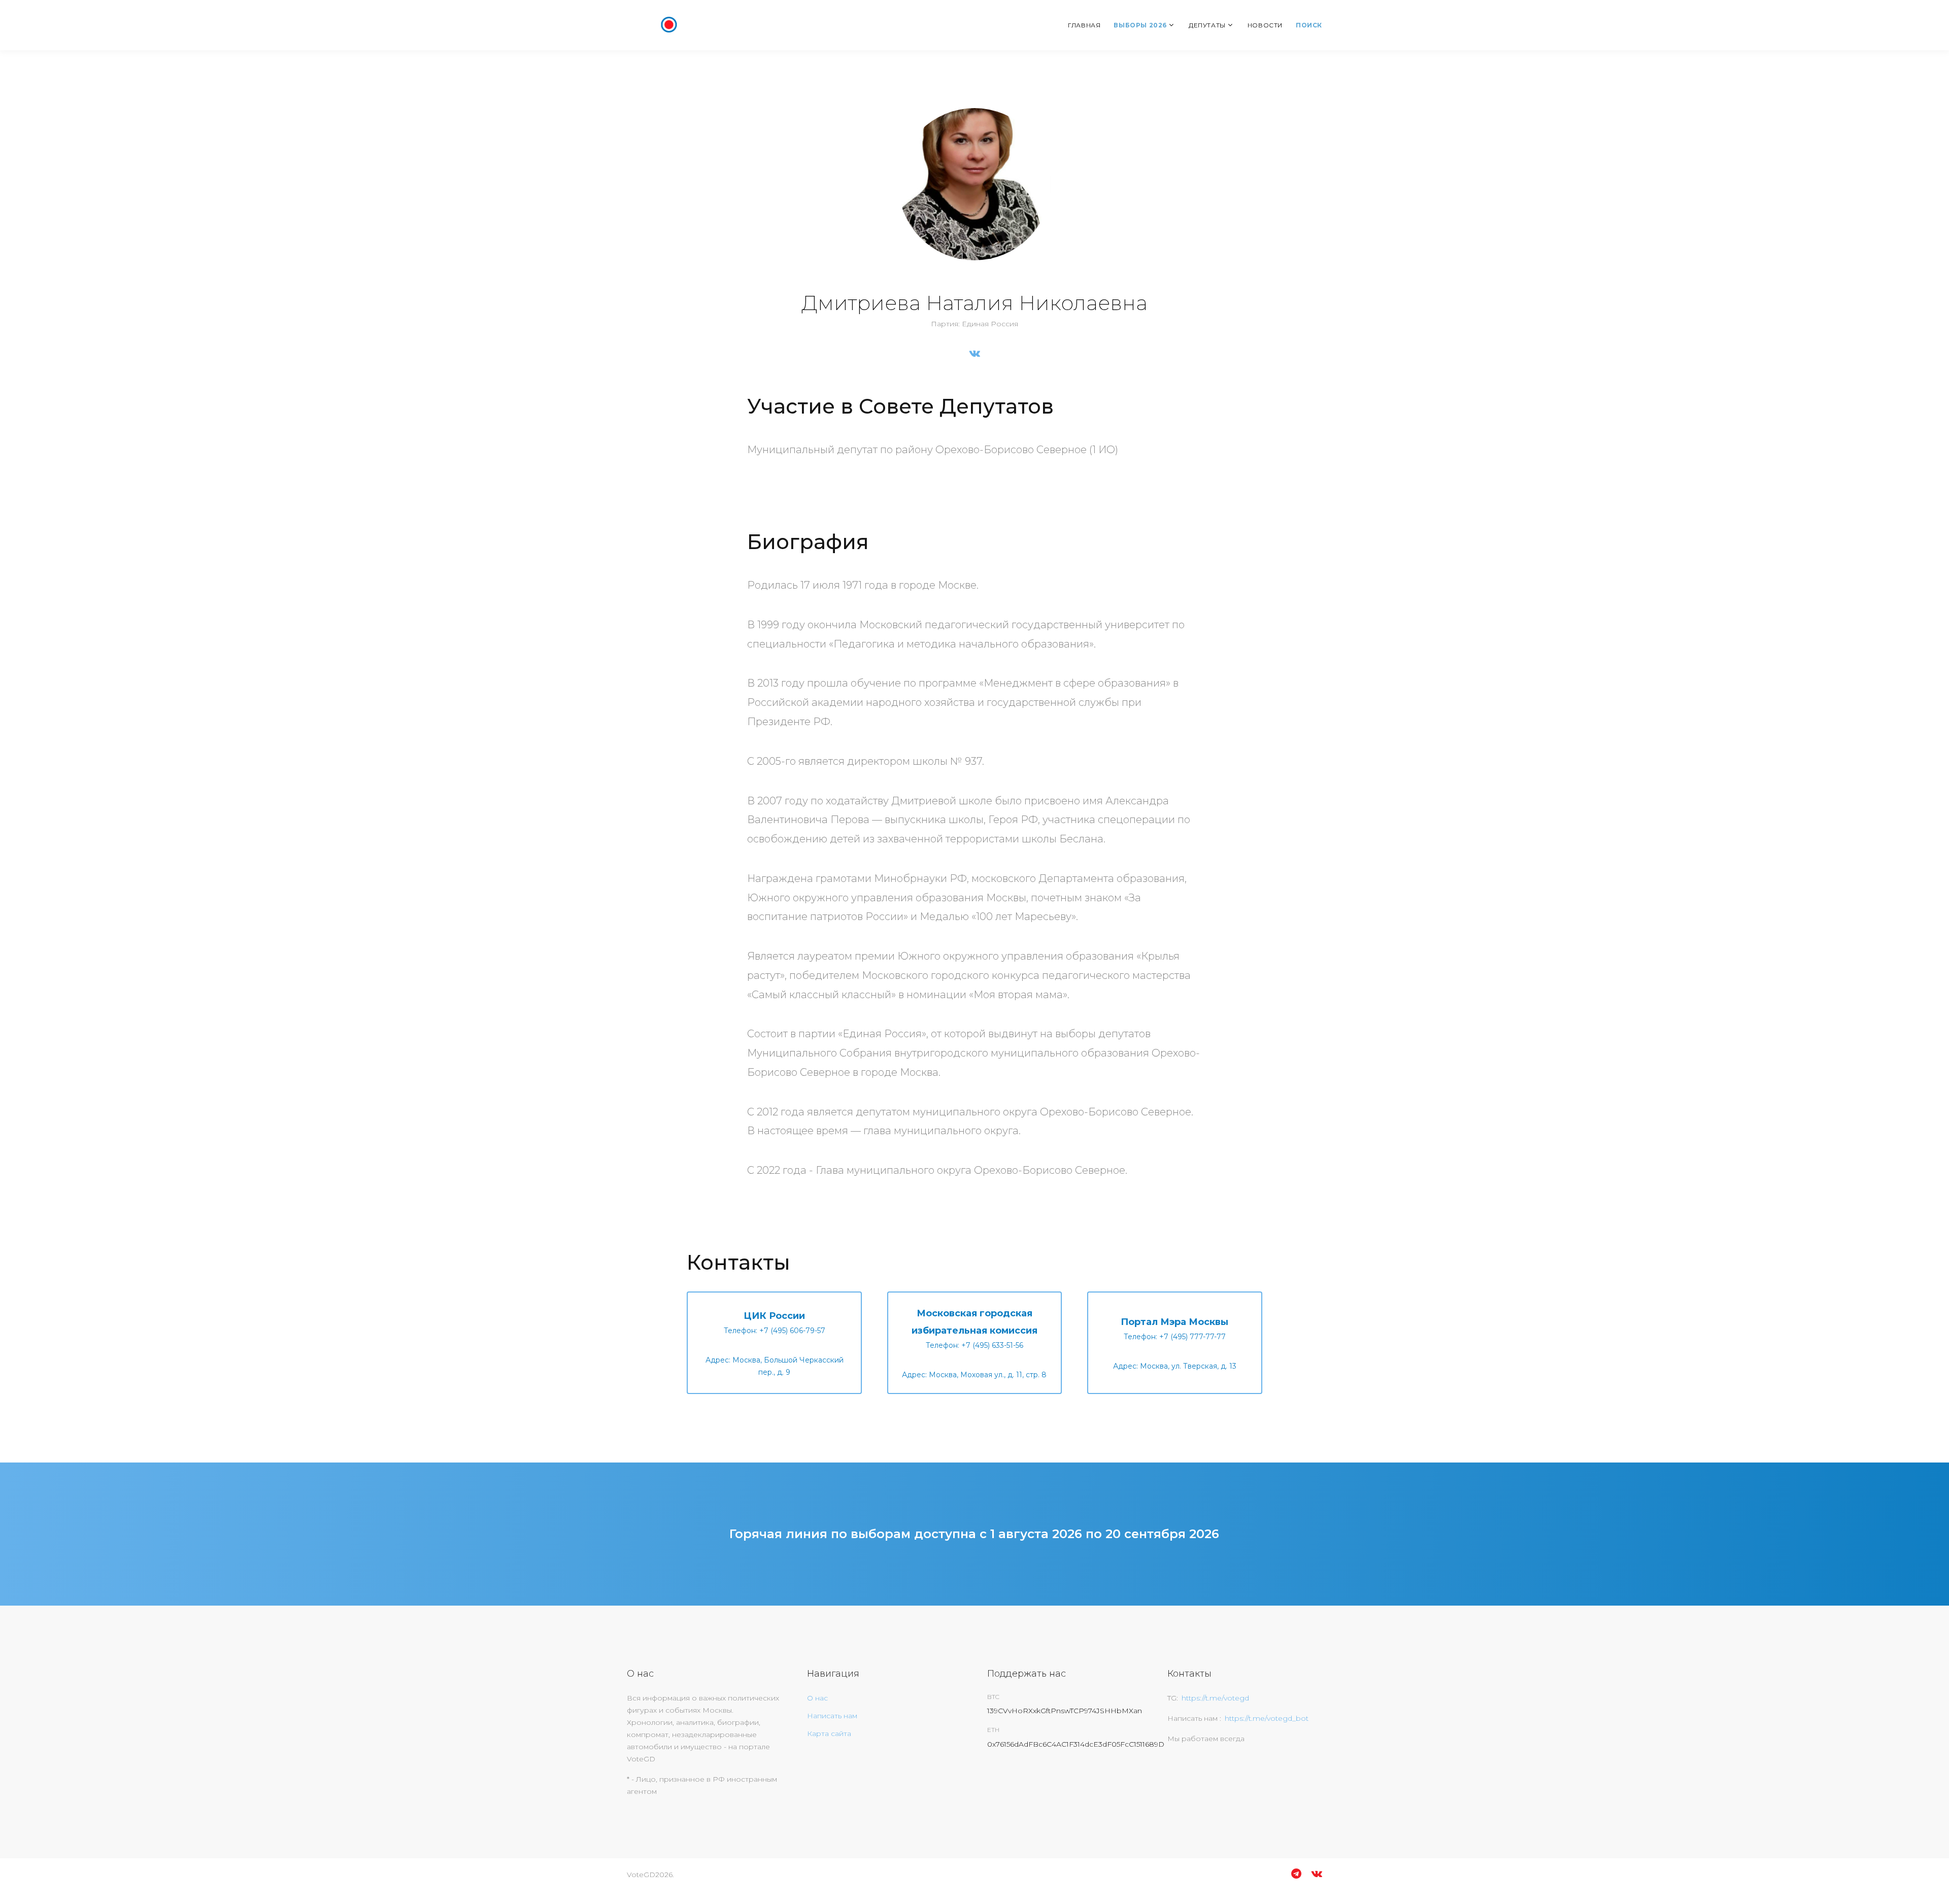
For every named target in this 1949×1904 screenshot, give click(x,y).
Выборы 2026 (1140, 25)
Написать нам (832, 1716)
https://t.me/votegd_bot (1267, 1718)
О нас (817, 1698)
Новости (1265, 25)
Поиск (1309, 25)
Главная (1084, 25)
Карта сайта (829, 1733)
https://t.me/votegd (1215, 1698)
